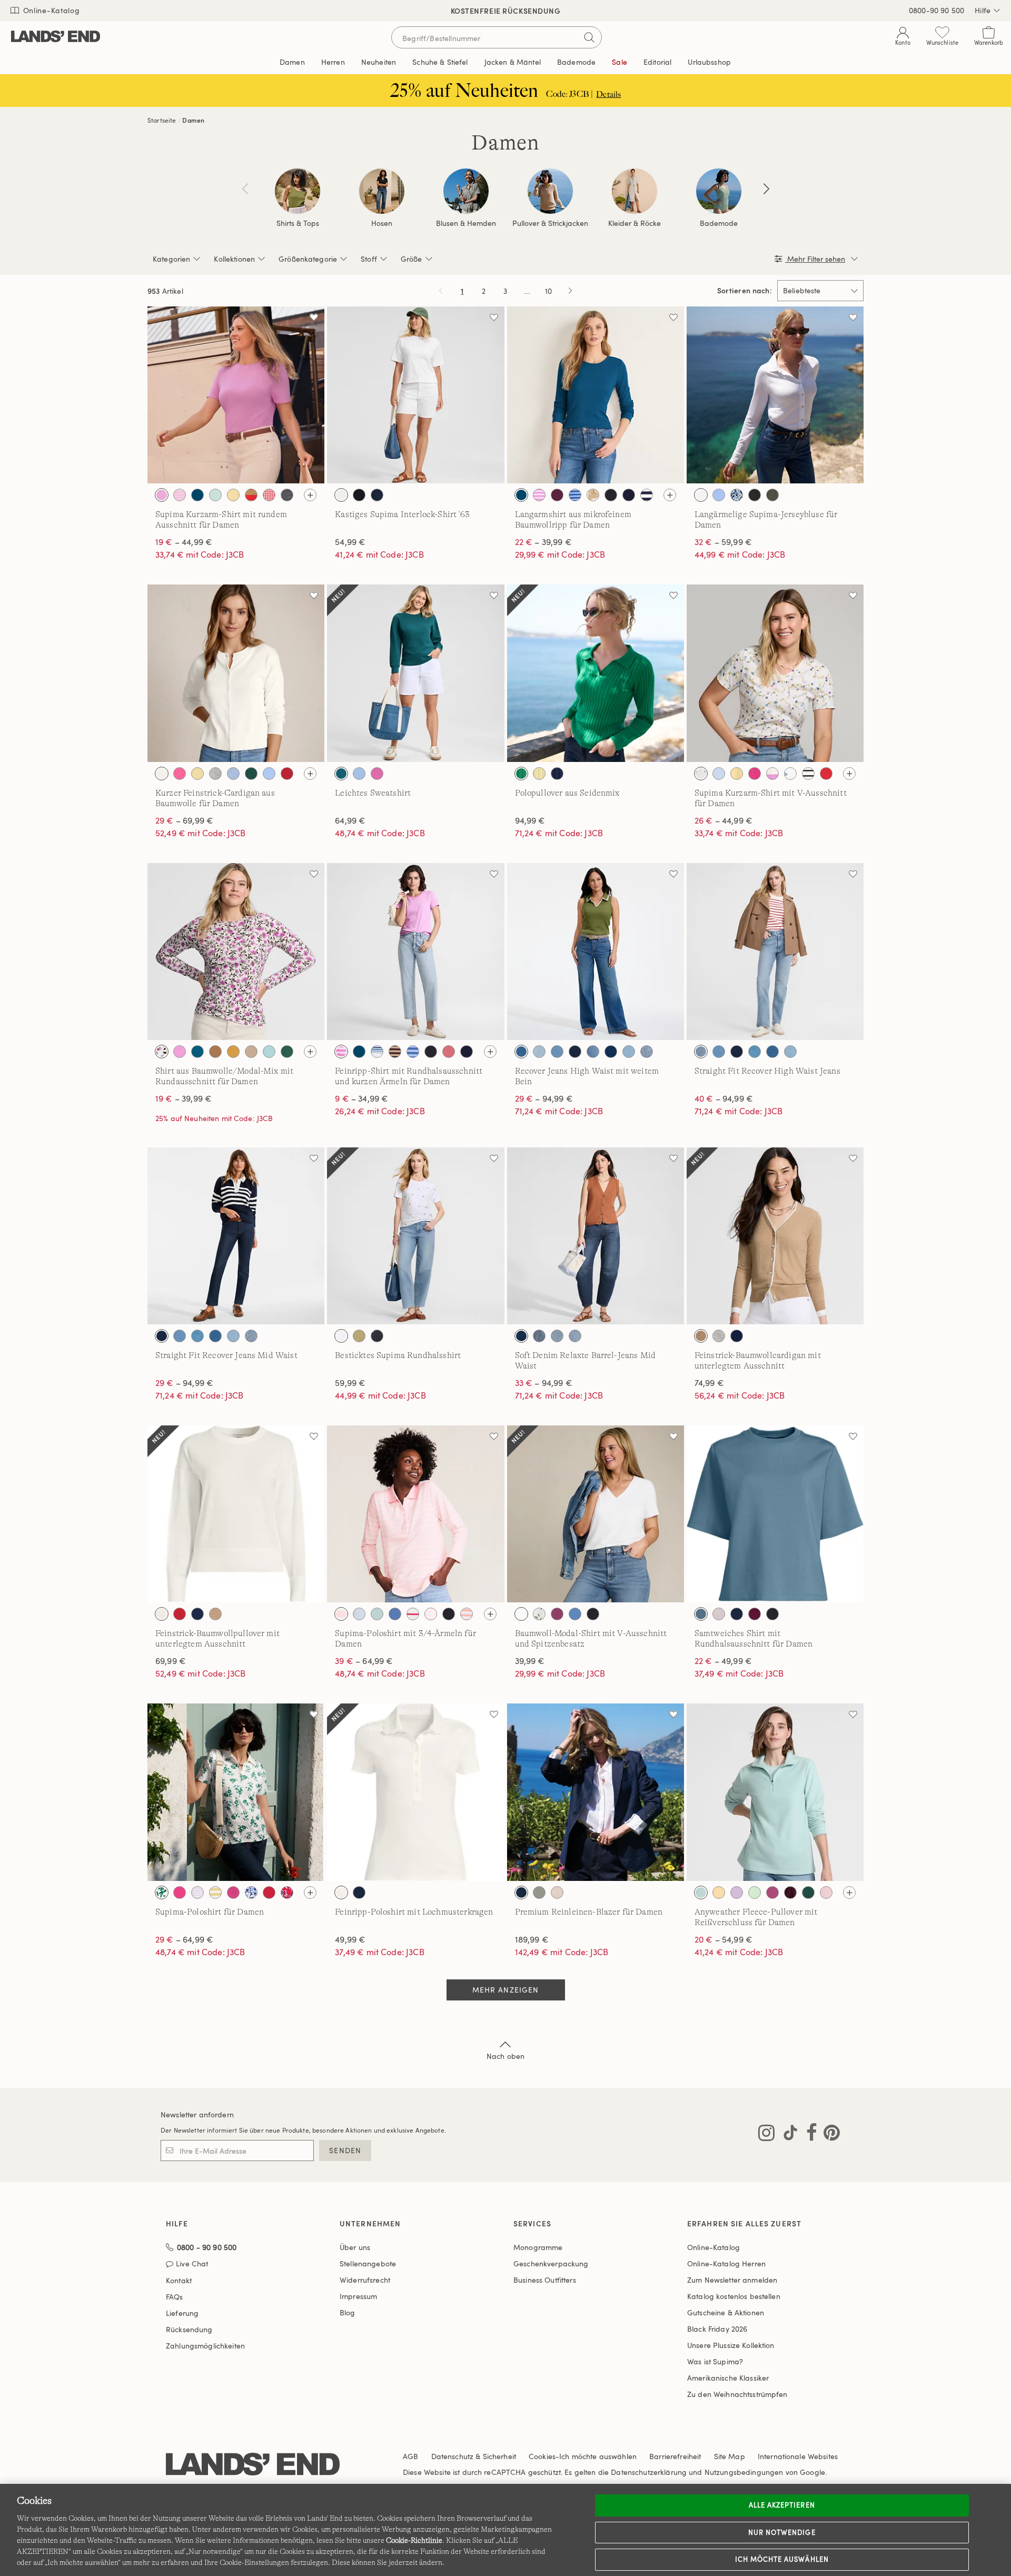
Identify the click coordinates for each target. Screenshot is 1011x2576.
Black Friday (717, 2329)
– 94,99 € (544, 1098)
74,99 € (709, 1383)
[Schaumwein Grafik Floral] (593, 495)
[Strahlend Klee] (521, 774)
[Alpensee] (719, 774)
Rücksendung (189, 2329)
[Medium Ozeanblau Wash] (557, 1336)
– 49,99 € (723, 1661)
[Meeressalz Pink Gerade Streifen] (341, 1614)
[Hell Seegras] (269, 1052)
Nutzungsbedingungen (744, 2472)
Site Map (730, 2456)
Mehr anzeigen (506, 1990)
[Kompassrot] (287, 774)
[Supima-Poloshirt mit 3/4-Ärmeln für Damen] (415, 1514)
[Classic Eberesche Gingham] (269, 495)
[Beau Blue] (557, 1052)
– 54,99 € (723, 1939)
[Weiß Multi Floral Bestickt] (341, 1336)
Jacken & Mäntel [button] (513, 62)
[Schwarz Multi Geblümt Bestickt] (377, 1336)
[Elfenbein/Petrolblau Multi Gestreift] (377, 1052)
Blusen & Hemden (466, 223)
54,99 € (350, 542)
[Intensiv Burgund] (790, 1893)
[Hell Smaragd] (287, 1052)
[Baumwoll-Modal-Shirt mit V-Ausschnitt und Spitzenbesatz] (596, 1514)
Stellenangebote (368, 2263)
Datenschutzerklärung (649, 2472)
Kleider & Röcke (635, 223)
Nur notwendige (782, 2532)
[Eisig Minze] (755, 1893)
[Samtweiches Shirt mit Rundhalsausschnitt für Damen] (775, 1514)
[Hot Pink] (233, 1893)
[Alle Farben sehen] (310, 495)
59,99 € (350, 1383)
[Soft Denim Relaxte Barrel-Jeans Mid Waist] (596, 1236)
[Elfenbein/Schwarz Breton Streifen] (808, 774)
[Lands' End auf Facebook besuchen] (809, 2135)
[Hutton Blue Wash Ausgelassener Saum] (593, 1052)
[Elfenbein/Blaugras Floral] (162, 1893)
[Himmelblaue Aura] (359, 774)
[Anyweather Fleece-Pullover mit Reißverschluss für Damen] (775, 1792)
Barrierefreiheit (675, 2456)
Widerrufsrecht (365, 2280)
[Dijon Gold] (233, 1052)
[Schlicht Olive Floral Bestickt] (359, 1336)
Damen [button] (292, 62)
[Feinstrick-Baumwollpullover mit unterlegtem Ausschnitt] (236, 1514)
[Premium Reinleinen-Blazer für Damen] (596, 1792)
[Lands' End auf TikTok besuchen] (787, 2135)
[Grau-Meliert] (215, 774)
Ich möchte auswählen (782, 2559)
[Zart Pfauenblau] (701, 1614)
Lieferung (182, 2313)
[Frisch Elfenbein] (162, 1614)
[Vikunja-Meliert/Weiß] (701, 1336)
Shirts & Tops (298, 223)
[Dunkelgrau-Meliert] (287, 495)
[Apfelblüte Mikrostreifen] (180, 495)
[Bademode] (719, 191)
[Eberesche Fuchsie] (755, 774)
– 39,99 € (543, 542)
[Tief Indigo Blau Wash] (521, 1336)
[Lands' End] (56, 37)
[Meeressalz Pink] (826, 1893)
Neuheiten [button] (379, 62)
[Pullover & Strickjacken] (550, 191)
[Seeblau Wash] (647, 1052)
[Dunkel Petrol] (341, 774)
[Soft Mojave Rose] (449, 1052)
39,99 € (530, 1661)
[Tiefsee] (629, 495)
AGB (410, 2456)
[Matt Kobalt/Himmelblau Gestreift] (575, 495)
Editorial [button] (657, 62)
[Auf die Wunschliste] (314, 317)
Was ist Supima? (715, 2361)
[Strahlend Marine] (377, 495)
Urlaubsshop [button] (709, 62)
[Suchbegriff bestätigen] (589, 37)
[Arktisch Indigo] (539, 1052)
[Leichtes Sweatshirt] (415, 673)
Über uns (355, 2247)
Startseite (162, 120)
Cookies (542, 2456)
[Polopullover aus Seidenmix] (596, 673)
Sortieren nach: (745, 291)
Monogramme (538, 2247)
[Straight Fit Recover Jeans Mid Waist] (236, 1236)
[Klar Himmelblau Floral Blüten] (251, 1893)
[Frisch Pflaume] (557, 495)
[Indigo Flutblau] (521, 1052)
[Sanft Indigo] (629, 1052)
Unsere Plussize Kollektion (731, 2345)
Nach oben (506, 2056)
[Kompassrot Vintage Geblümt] (287, 1893)
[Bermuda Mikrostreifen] (359, 1614)
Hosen (382, 223)
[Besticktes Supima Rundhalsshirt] (415, 1236)
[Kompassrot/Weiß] (180, 1614)
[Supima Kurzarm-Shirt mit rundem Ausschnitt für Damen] (236, 395)
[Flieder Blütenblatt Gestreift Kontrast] (197, 1893)
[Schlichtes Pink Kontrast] (431, 1614)
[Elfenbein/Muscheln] (790, 774)
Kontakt (179, 2280)
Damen (193, 120)
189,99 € (532, 1939)
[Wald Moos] (772, 495)
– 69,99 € (184, 820)
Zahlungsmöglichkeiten (205, 2346)
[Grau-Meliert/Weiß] (719, 1336)
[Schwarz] (359, 495)
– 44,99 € (184, 542)
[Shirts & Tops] (298, 191)
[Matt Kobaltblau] (395, 1614)
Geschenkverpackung (551, 2263)
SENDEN (345, 2150)
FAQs (175, 2297)
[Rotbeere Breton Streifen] (413, 1614)
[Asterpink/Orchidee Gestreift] (539, 495)
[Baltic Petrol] (197, 495)
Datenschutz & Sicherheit (474, 2456)
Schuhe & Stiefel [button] (440, 62)
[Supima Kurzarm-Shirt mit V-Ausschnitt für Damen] (775, 673)
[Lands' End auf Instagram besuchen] (766, 2135)
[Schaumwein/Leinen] (557, 1893)
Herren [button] (333, 62)
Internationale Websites (798, 2456)
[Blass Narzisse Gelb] (233, 495)
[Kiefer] (251, 774)
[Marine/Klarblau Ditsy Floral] (737, 495)
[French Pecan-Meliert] (251, 1052)
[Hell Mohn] (826, 774)
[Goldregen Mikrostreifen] (215, 1893)
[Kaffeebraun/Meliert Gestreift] (395, 1052)
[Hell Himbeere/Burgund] (772, 1893)
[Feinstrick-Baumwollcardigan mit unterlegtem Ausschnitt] (775, 1236)
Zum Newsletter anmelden (732, 2280)
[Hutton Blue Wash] (755, 1052)
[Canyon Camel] (215, 1052)
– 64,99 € (364, 1661)
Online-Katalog (50, 10)
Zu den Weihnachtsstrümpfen (737, 2394)
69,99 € (171, 1661)
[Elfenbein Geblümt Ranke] (701, 774)
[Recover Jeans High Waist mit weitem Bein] (596, 952)
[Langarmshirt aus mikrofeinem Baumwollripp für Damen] (596, 395)
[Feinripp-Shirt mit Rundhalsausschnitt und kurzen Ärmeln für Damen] (415, 952)
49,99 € (350, 1939)
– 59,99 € (723, 542)
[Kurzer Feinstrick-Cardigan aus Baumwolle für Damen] (236, 673)
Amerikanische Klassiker (728, 2378)
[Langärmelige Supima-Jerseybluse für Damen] (775, 395)
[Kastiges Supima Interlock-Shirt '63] (415, 395)
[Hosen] (382, 191)
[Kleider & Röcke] (635, 191)
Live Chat (192, 2264)
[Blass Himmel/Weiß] (377, 1614)
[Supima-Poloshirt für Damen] (236, 1792)
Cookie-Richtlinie (414, 2540)
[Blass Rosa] (719, 1614)
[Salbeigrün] (539, 1893)
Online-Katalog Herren (726, 2263)
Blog (348, 2312)
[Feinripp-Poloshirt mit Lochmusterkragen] (415, 1792)
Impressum (358, 2296)
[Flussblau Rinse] (575, 1052)
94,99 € (530, 820)
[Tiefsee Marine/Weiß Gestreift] (647, 495)
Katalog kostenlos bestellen (734, 2296)
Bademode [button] (576, 62)
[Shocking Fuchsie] (377, 774)
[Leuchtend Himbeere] (557, 1614)
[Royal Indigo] (611, 1052)
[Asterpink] (162, 495)
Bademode (719, 223)
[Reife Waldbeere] (755, 1614)
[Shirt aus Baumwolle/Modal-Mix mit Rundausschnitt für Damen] (236, 952)
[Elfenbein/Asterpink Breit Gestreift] (772, 774)
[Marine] (737, 1614)
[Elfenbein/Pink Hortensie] (162, 1052)
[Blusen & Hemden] (466, 191)
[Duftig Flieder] (737, 1893)
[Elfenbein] (162, 774)
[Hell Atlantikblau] (233, 774)
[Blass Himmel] (215, 495)
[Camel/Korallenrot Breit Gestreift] (251, 495)
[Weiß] (341, 495)
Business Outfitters (545, 2280)
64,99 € (350, 820)
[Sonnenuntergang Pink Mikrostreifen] (467, 1614)
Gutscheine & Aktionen (726, 2312)
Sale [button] (620, 62)
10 (550, 293)
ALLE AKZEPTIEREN (782, 2505)
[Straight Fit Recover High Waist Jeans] (775, 952)
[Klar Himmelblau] (719, 495)
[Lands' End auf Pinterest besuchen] (829, 2135)
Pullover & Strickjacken (550, 223)
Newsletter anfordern (197, 2114)
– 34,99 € (361, 1098)
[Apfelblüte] (180, 774)
